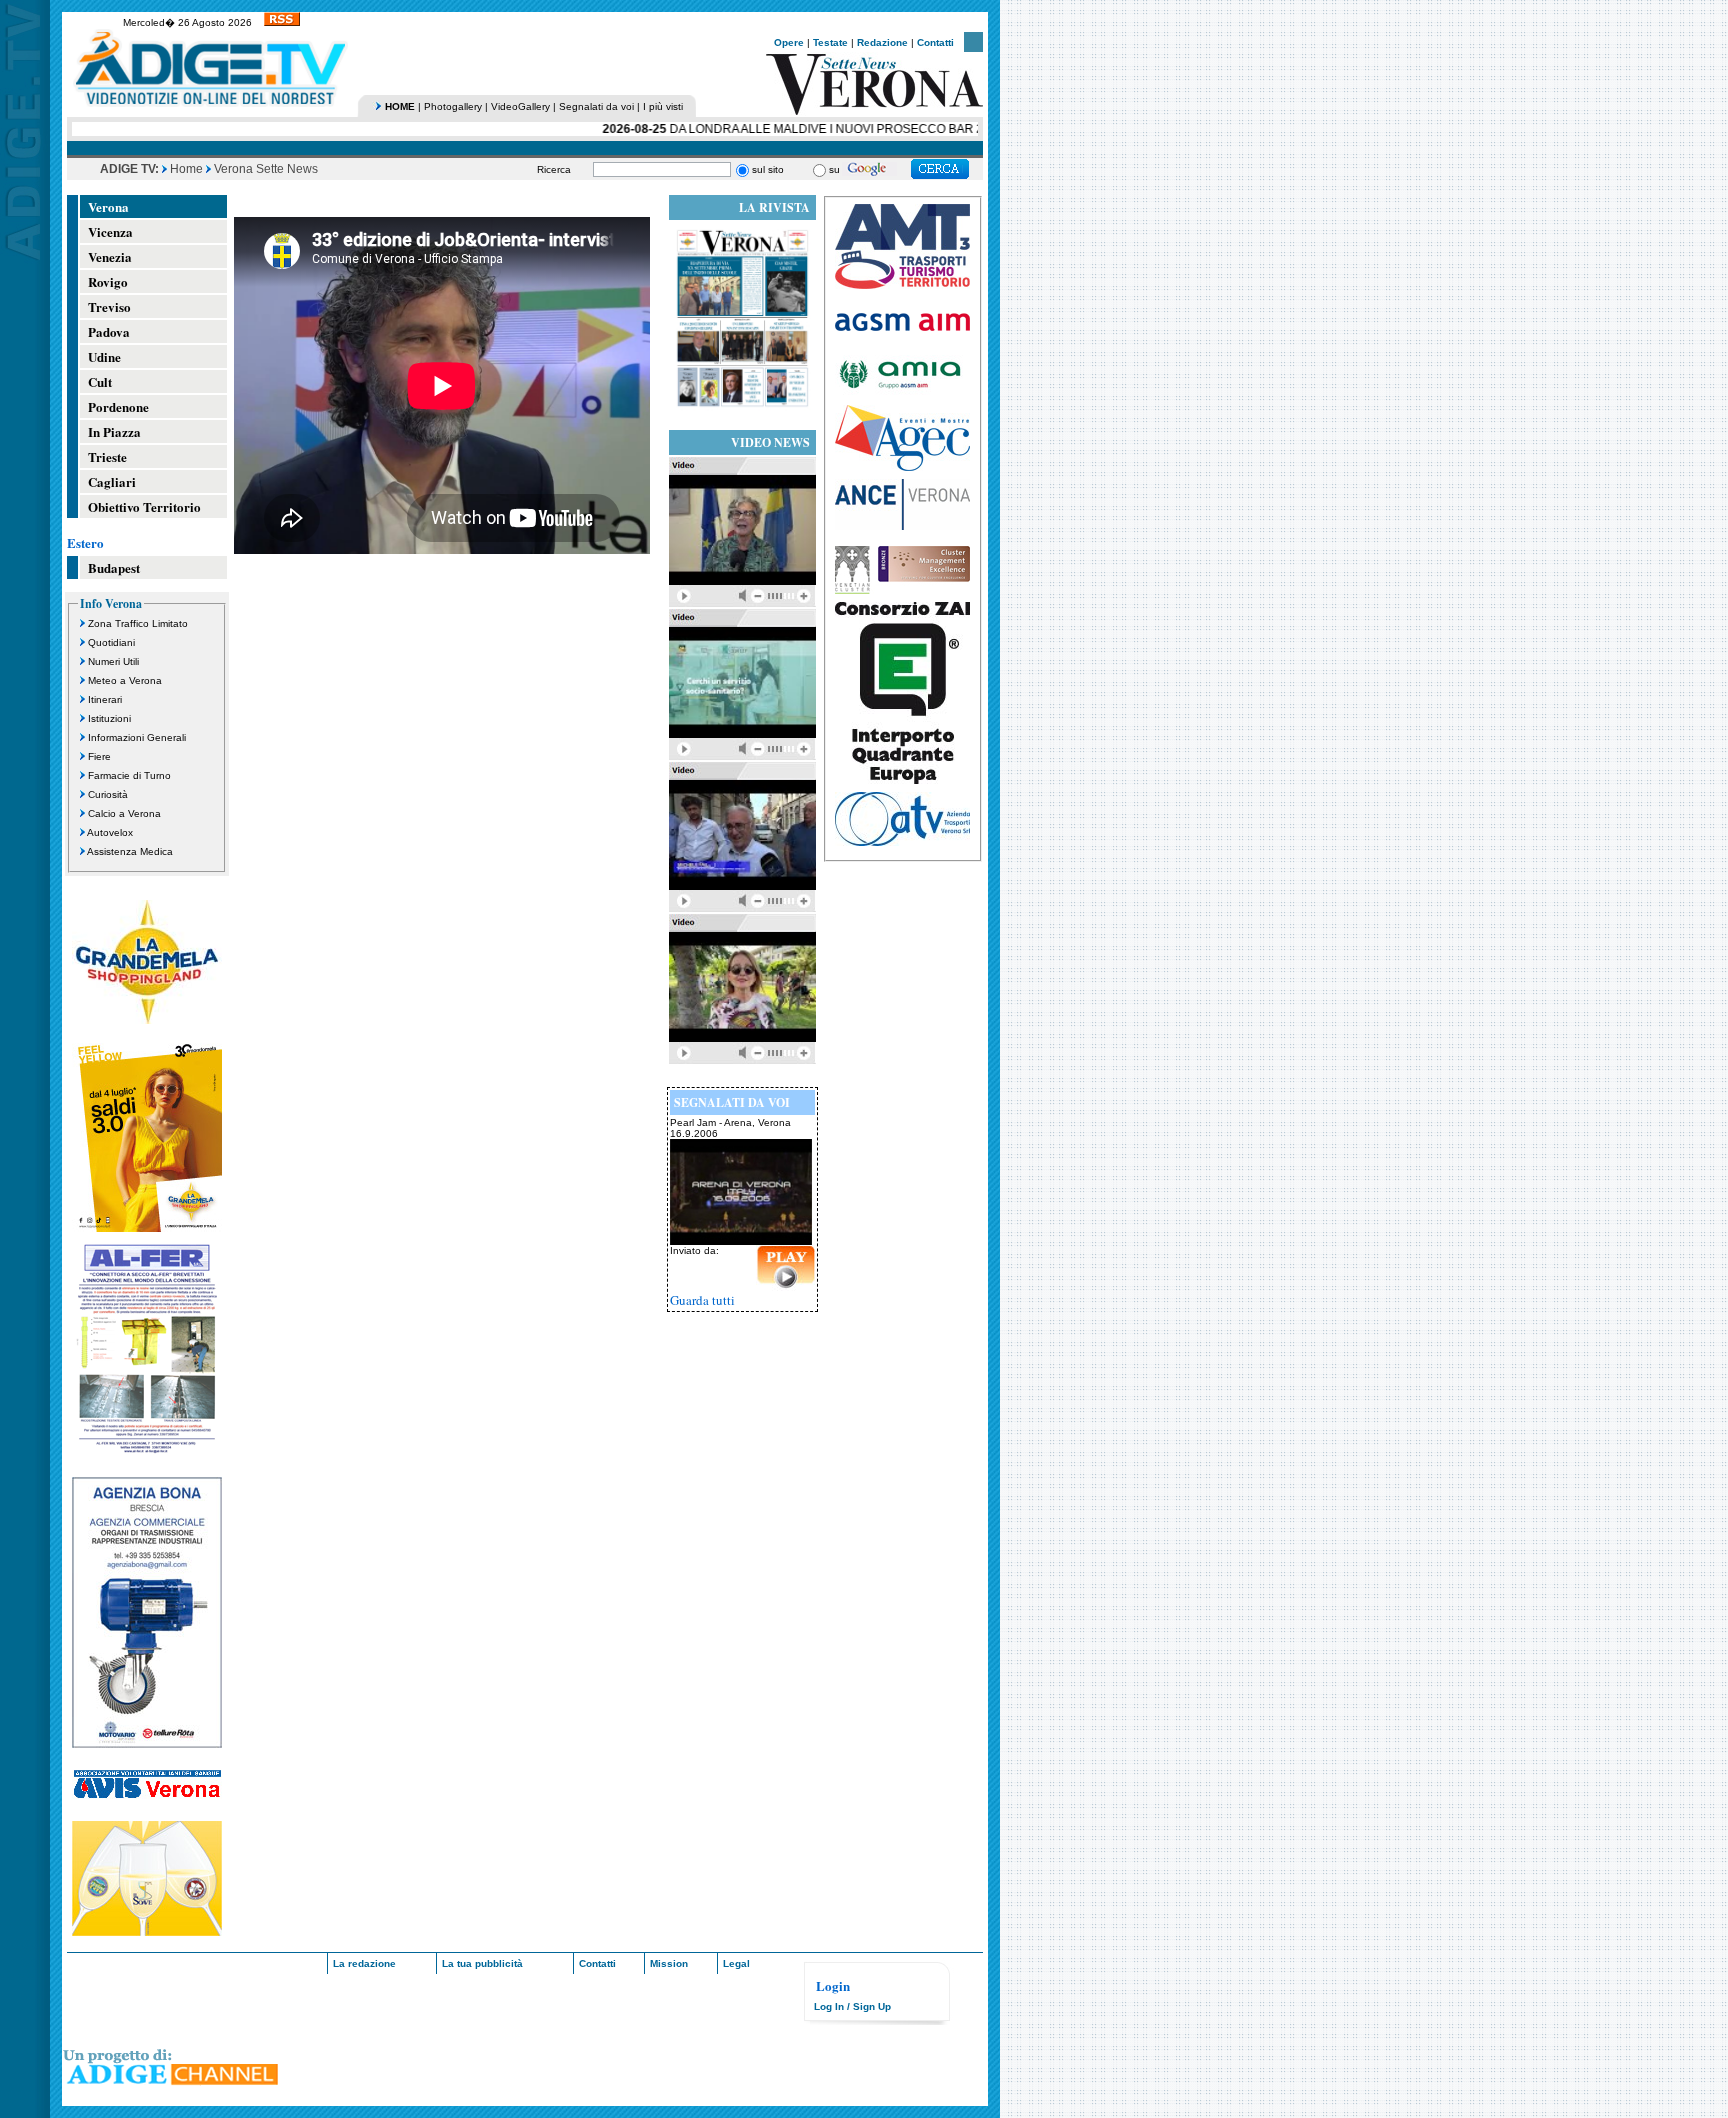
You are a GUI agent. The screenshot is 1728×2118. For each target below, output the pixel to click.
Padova (109, 331)
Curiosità (108, 794)
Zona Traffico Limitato (138, 623)
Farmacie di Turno (129, 775)
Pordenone (118, 406)
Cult (100, 381)
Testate (830, 42)
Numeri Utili (113, 661)
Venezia (110, 256)
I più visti (663, 106)
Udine (104, 356)
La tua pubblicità (482, 1963)
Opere (789, 42)
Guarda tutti (702, 1300)
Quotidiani (111, 642)
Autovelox (110, 832)
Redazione (882, 42)
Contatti (935, 42)
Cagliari (112, 481)
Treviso (109, 306)
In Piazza (114, 431)
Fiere (99, 756)
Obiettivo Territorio (144, 506)
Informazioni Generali (137, 737)
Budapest (114, 567)
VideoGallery (520, 106)
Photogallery (453, 106)
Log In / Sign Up (852, 2006)
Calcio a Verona (124, 813)
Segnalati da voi (596, 106)
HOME (400, 106)
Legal (736, 1963)
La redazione (364, 1963)
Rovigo (108, 281)
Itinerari (105, 699)
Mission (669, 1963)
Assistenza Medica (130, 851)
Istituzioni (109, 718)
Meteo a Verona (125, 680)
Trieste (107, 456)
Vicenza (110, 231)
